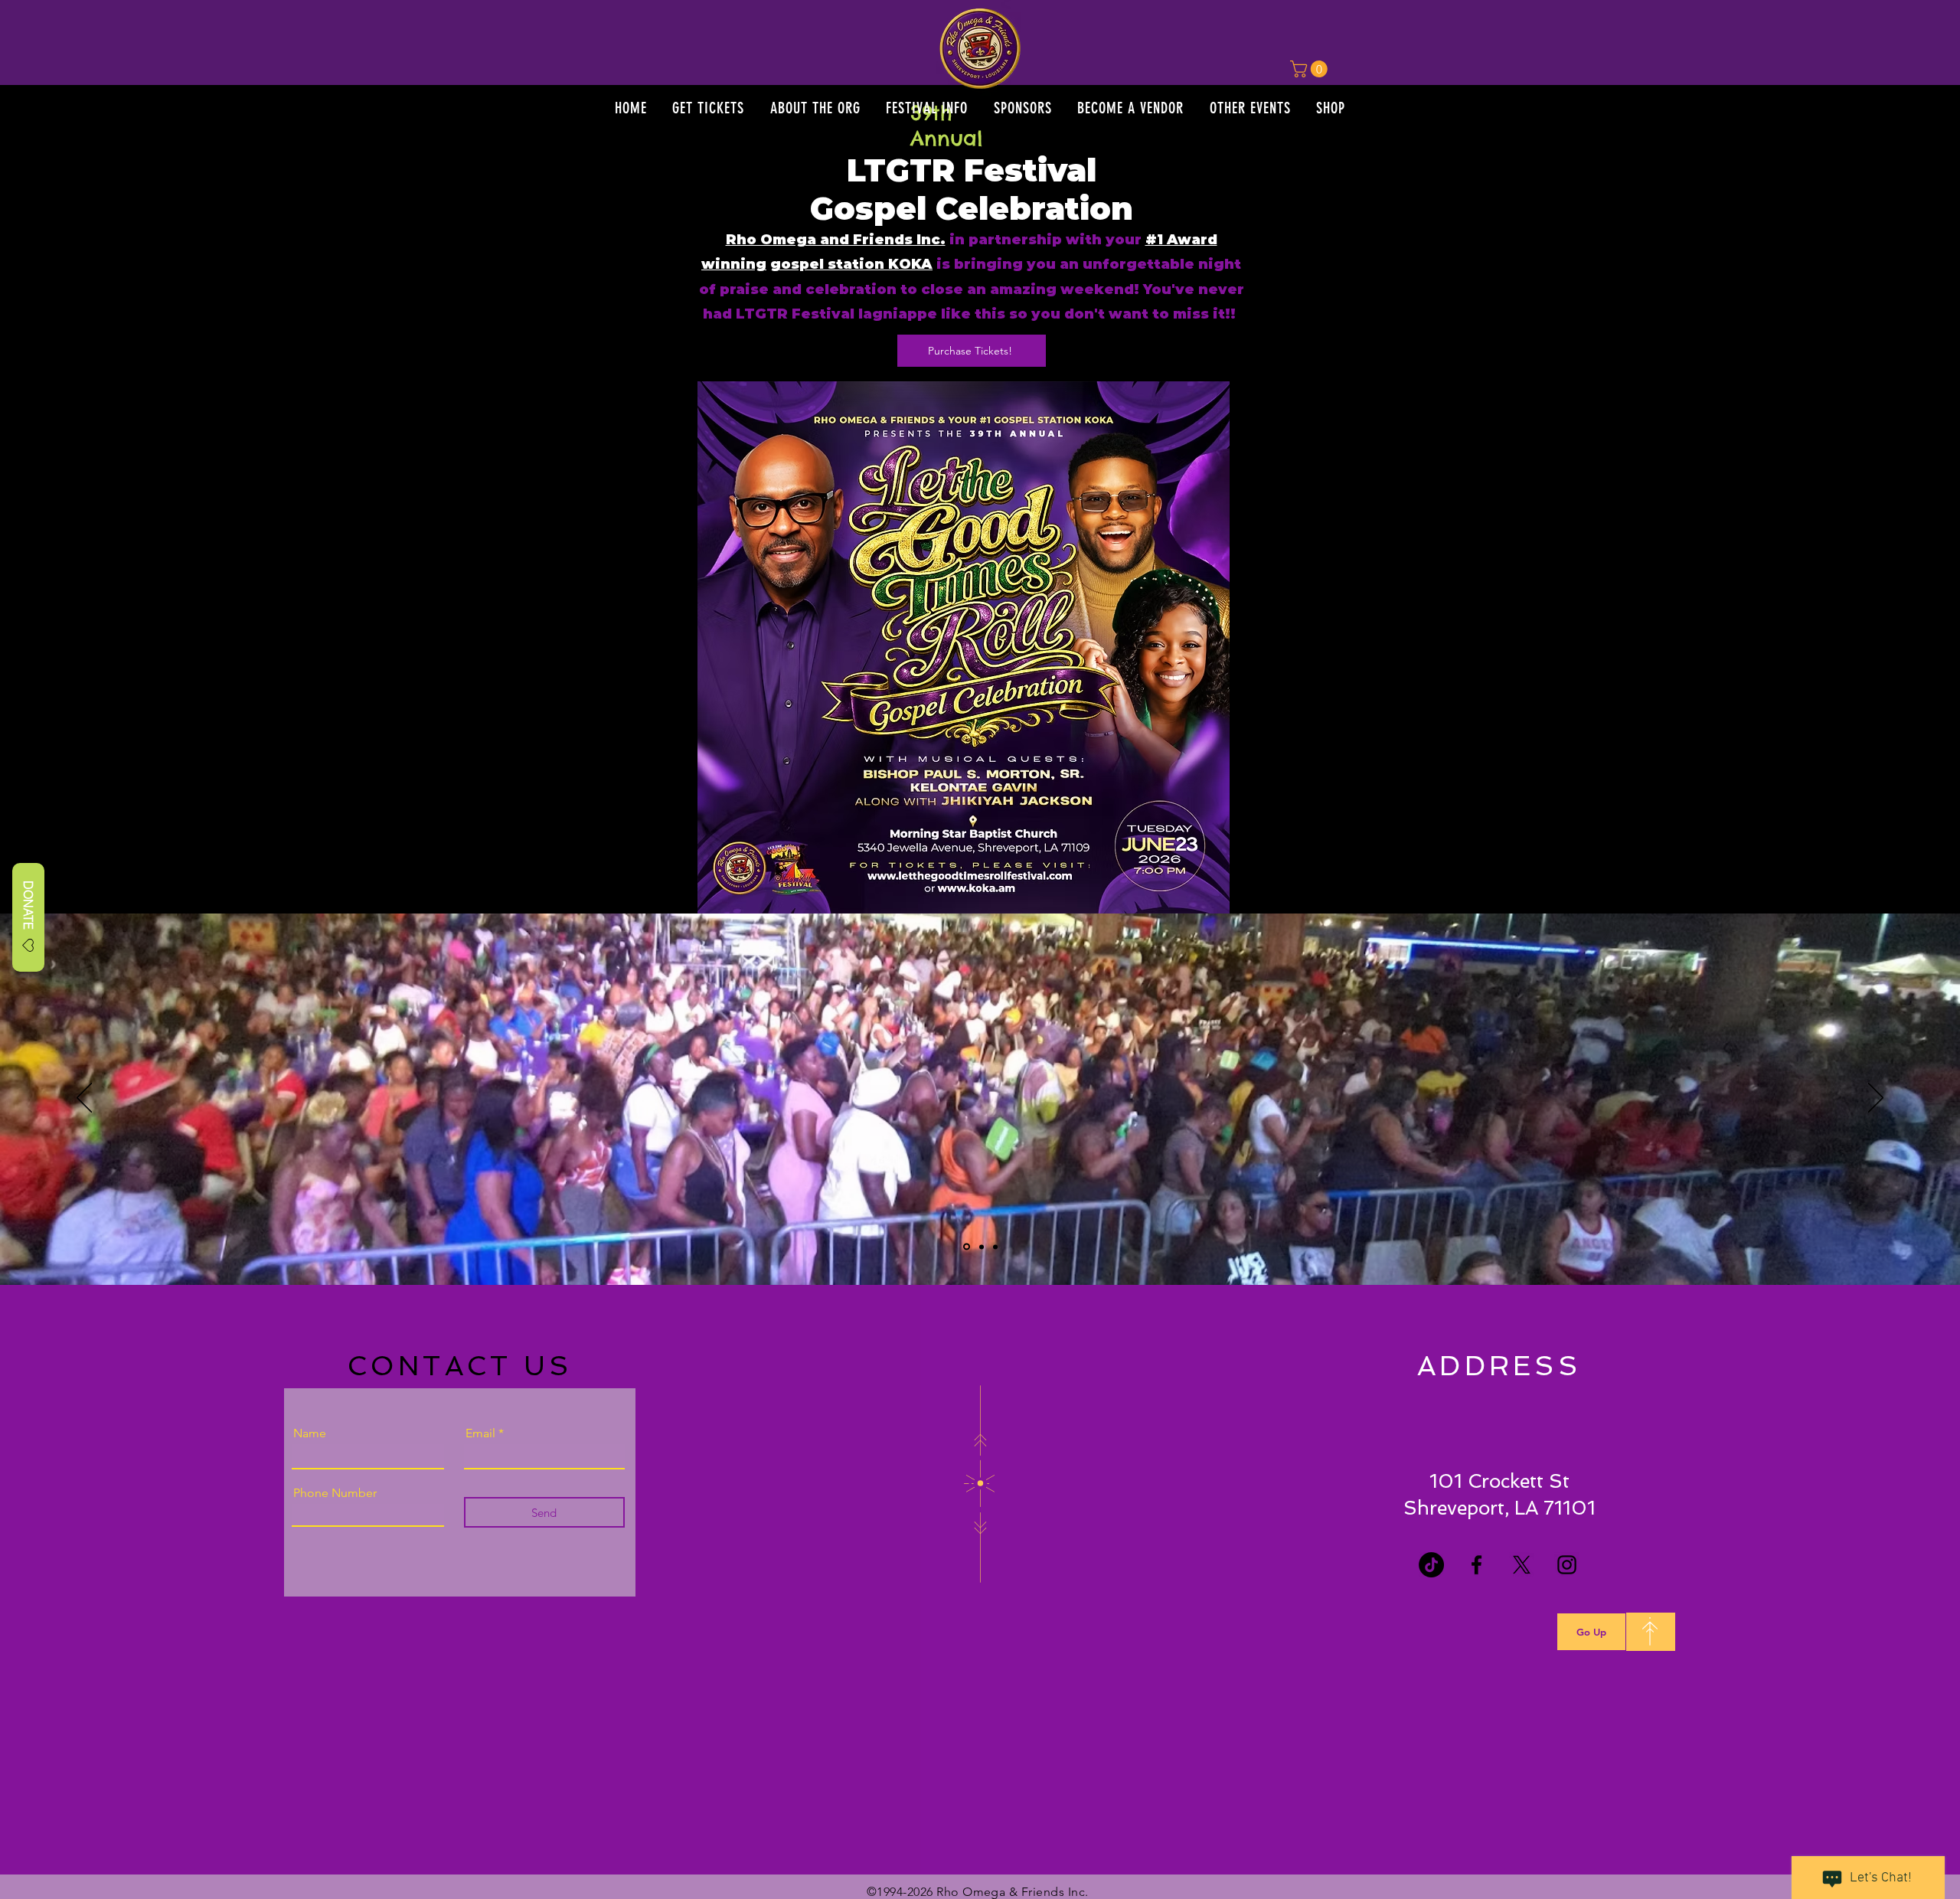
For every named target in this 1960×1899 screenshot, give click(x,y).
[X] (1522, 1565)
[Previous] (84, 1099)
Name (310, 1433)
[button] (709, 108)
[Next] (1876, 1099)
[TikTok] (1431, 1565)
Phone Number (335, 1493)
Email (480, 1433)
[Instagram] (1567, 1565)
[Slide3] (995, 1247)
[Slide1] (967, 1247)
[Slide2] (982, 1247)
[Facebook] (1477, 1565)
